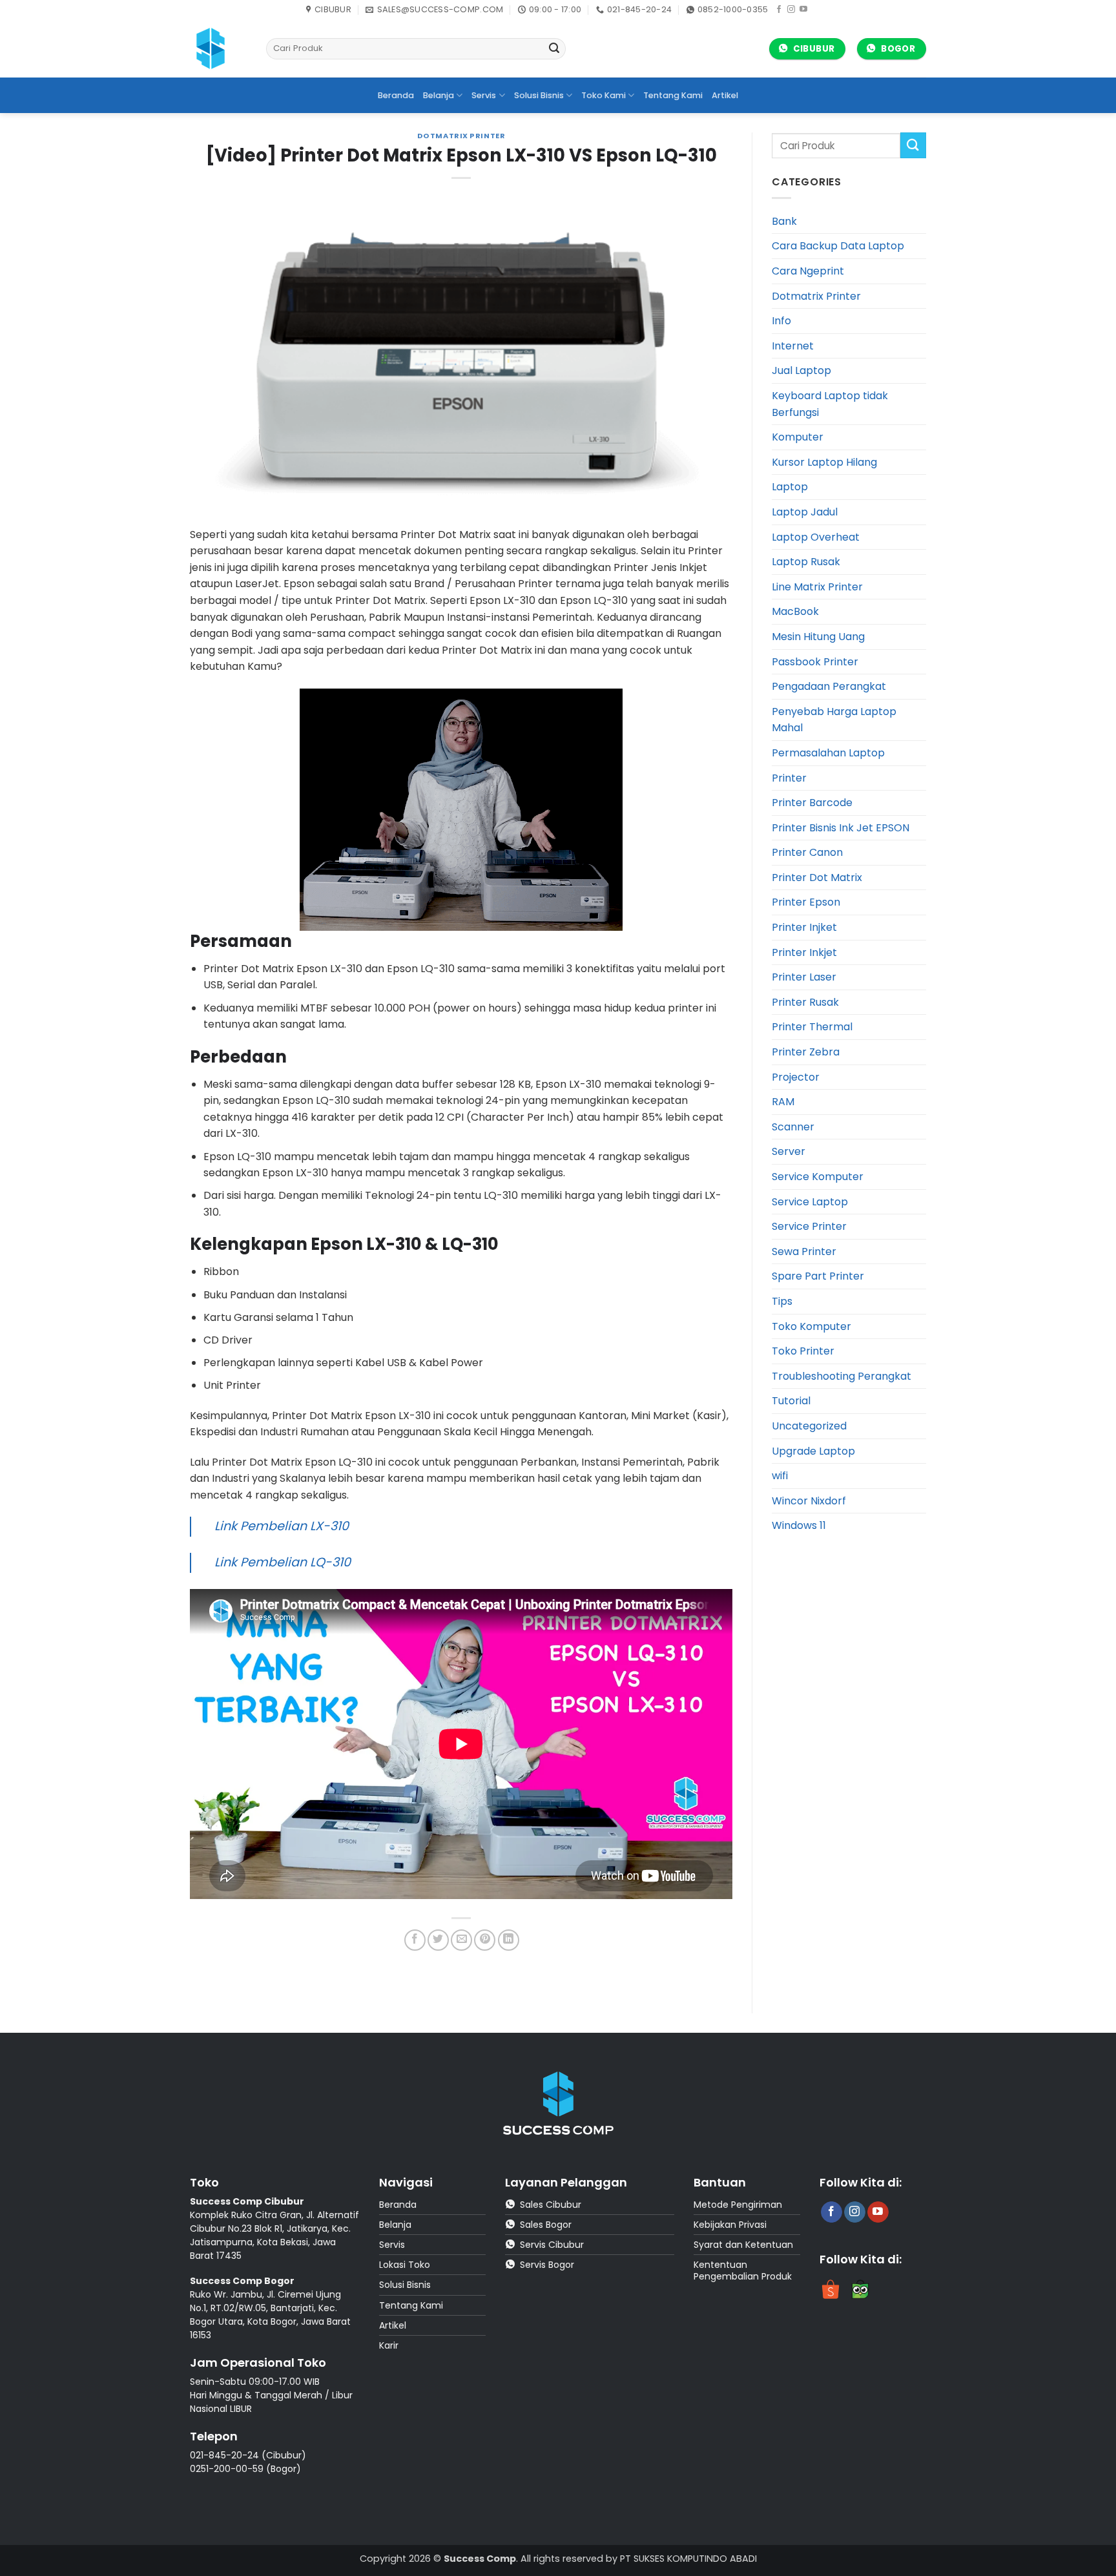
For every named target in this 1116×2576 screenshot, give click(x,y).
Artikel (725, 95)
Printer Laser (804, 977)
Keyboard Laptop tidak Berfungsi (830, 404)
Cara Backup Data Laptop (838, 246)
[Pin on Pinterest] (485, 1940)
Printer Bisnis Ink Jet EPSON (841, 828)
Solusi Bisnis (539, 95)
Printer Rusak (805, 1002)
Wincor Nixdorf (809, 1501)
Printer (789, 778)
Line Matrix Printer (817, 587)
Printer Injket (804, 927)
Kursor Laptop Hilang (824, 462)
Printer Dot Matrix (817, 878)
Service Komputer (818, 1177)
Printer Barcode (812, 803)
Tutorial (791, 1401)
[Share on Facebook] (415, 1940)
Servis (484, 95)
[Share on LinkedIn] (509, 1940)
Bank (784, 221)
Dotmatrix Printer (461, 136)
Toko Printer (803, 1351)
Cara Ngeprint (808, 271)
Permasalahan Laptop (828, 753)
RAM (783, 1102)
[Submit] (554, 49)
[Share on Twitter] (438, 1940)
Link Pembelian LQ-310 (283, 1562)
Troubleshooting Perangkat (842, 1376)
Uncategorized (809, 1426)
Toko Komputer (811, 1326)
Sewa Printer (804, 1252)
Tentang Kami (673, 95)
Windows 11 (799, 1525)
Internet (793, 346)
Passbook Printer (815, 662)
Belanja (439, 95)
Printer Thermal (812, 1027)
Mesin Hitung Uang (818, 637)
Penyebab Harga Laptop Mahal (834, 720)
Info (781, 321)
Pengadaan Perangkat (829, 686)
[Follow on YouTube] (803, 10)
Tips (782, 1301)
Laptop (790, 487)
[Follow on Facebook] (779, 10)
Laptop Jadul (805, 512)
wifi (780, 1476)
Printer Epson (806, 902)
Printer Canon (807, 852)
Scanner (793, 1127)
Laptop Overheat (816, 537)
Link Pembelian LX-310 (282, 1526)
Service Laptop (810, 1202)
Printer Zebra (806, 1052)
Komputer (798, 437)
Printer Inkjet (804, 952)
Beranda (396, 95)
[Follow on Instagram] (791, 10)
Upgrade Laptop (813, 1451)
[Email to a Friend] (461, 1940)
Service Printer (809, 1226)
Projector (796, 1077)
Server (789, 1151)
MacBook (795, 611)
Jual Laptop (801, 370)
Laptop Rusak (806, 562)
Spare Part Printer (818, 1276)
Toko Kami (604, 95)
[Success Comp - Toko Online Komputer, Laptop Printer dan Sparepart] (218, 48)
